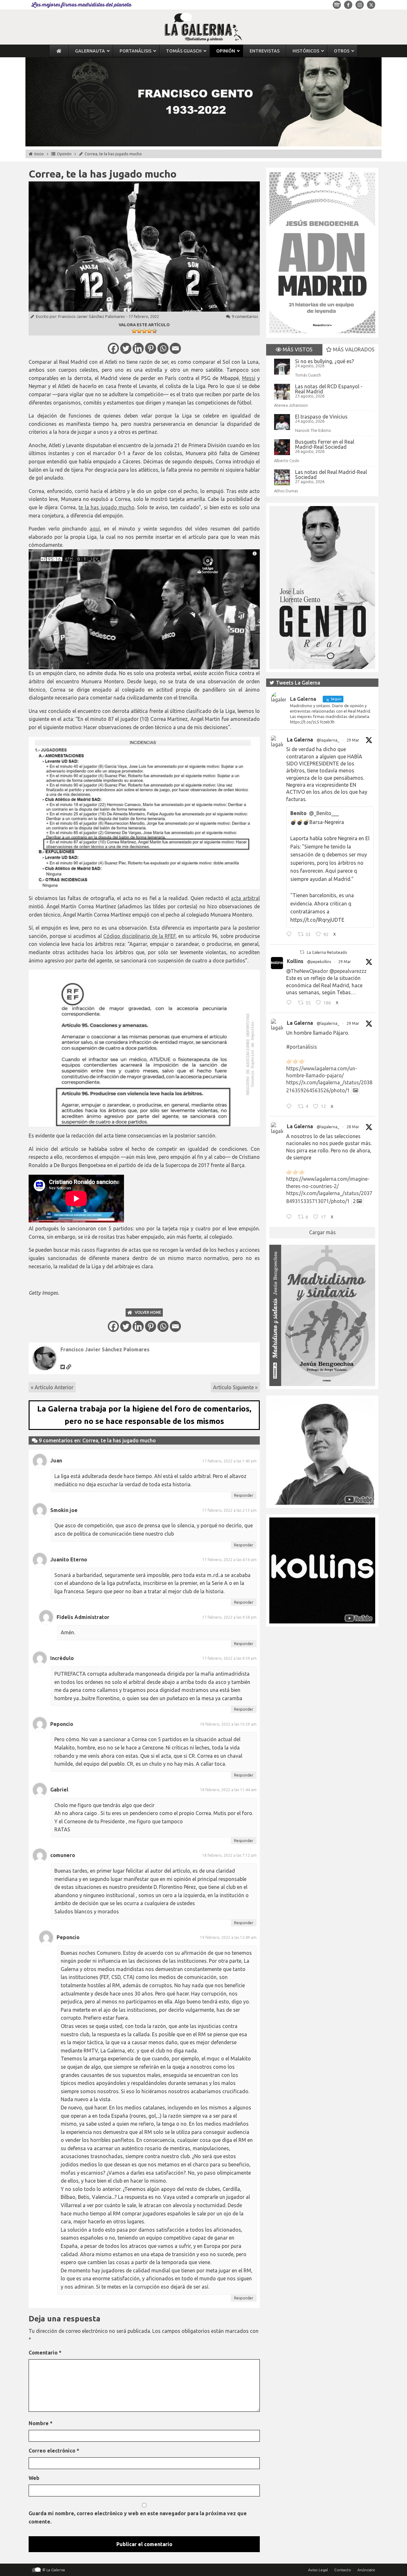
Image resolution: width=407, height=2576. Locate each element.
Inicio (39, 154)
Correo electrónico (54, 2451)
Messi (249, 378)
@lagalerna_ (328, 740)
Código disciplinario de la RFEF (139, 936)
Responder (244, 1495)
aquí (95, 529)
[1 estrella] (134, 331)
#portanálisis (302, 1047)
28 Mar (353, 1127)
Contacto (343, 2570)
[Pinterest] (151, 348)
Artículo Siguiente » (235, 1387)
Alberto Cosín (287, 461)
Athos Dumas (286, 491)
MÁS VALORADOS (353, 349)
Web (34, 2478)
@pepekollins (319, 962)
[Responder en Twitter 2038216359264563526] (290, 1107)
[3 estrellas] (144, 331)
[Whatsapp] (163, 348)
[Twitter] (126, 348)
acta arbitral (245, 898)
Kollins (295, 961)
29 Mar (353, 740)
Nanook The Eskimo (313, 430)
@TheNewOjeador (307, 971)
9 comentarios (245, 316)
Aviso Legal (318, 2570)
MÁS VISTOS (297, 349)
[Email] (175, 348)
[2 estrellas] (139, 331)
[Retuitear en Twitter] (302, 952)
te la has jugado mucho (106, 507)
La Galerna (300, 740)
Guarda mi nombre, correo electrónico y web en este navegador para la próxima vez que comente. (138, 2517)
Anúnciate (366, 2570)
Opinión (64, 154)
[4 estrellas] (149, 331)
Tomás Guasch (308, 375)
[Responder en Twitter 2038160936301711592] (290, 1003)
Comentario (45, 2353)
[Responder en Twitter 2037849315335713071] (290, 1218)
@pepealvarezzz (348, 971)
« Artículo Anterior (52, 1387)
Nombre (41, 2423)
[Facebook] (113, 348)
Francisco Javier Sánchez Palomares (92, 316)
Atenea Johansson (291, 405)
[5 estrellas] (155, 331)
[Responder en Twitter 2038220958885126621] (290, 935)
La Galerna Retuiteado (327, 952)
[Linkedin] (138, 348)
